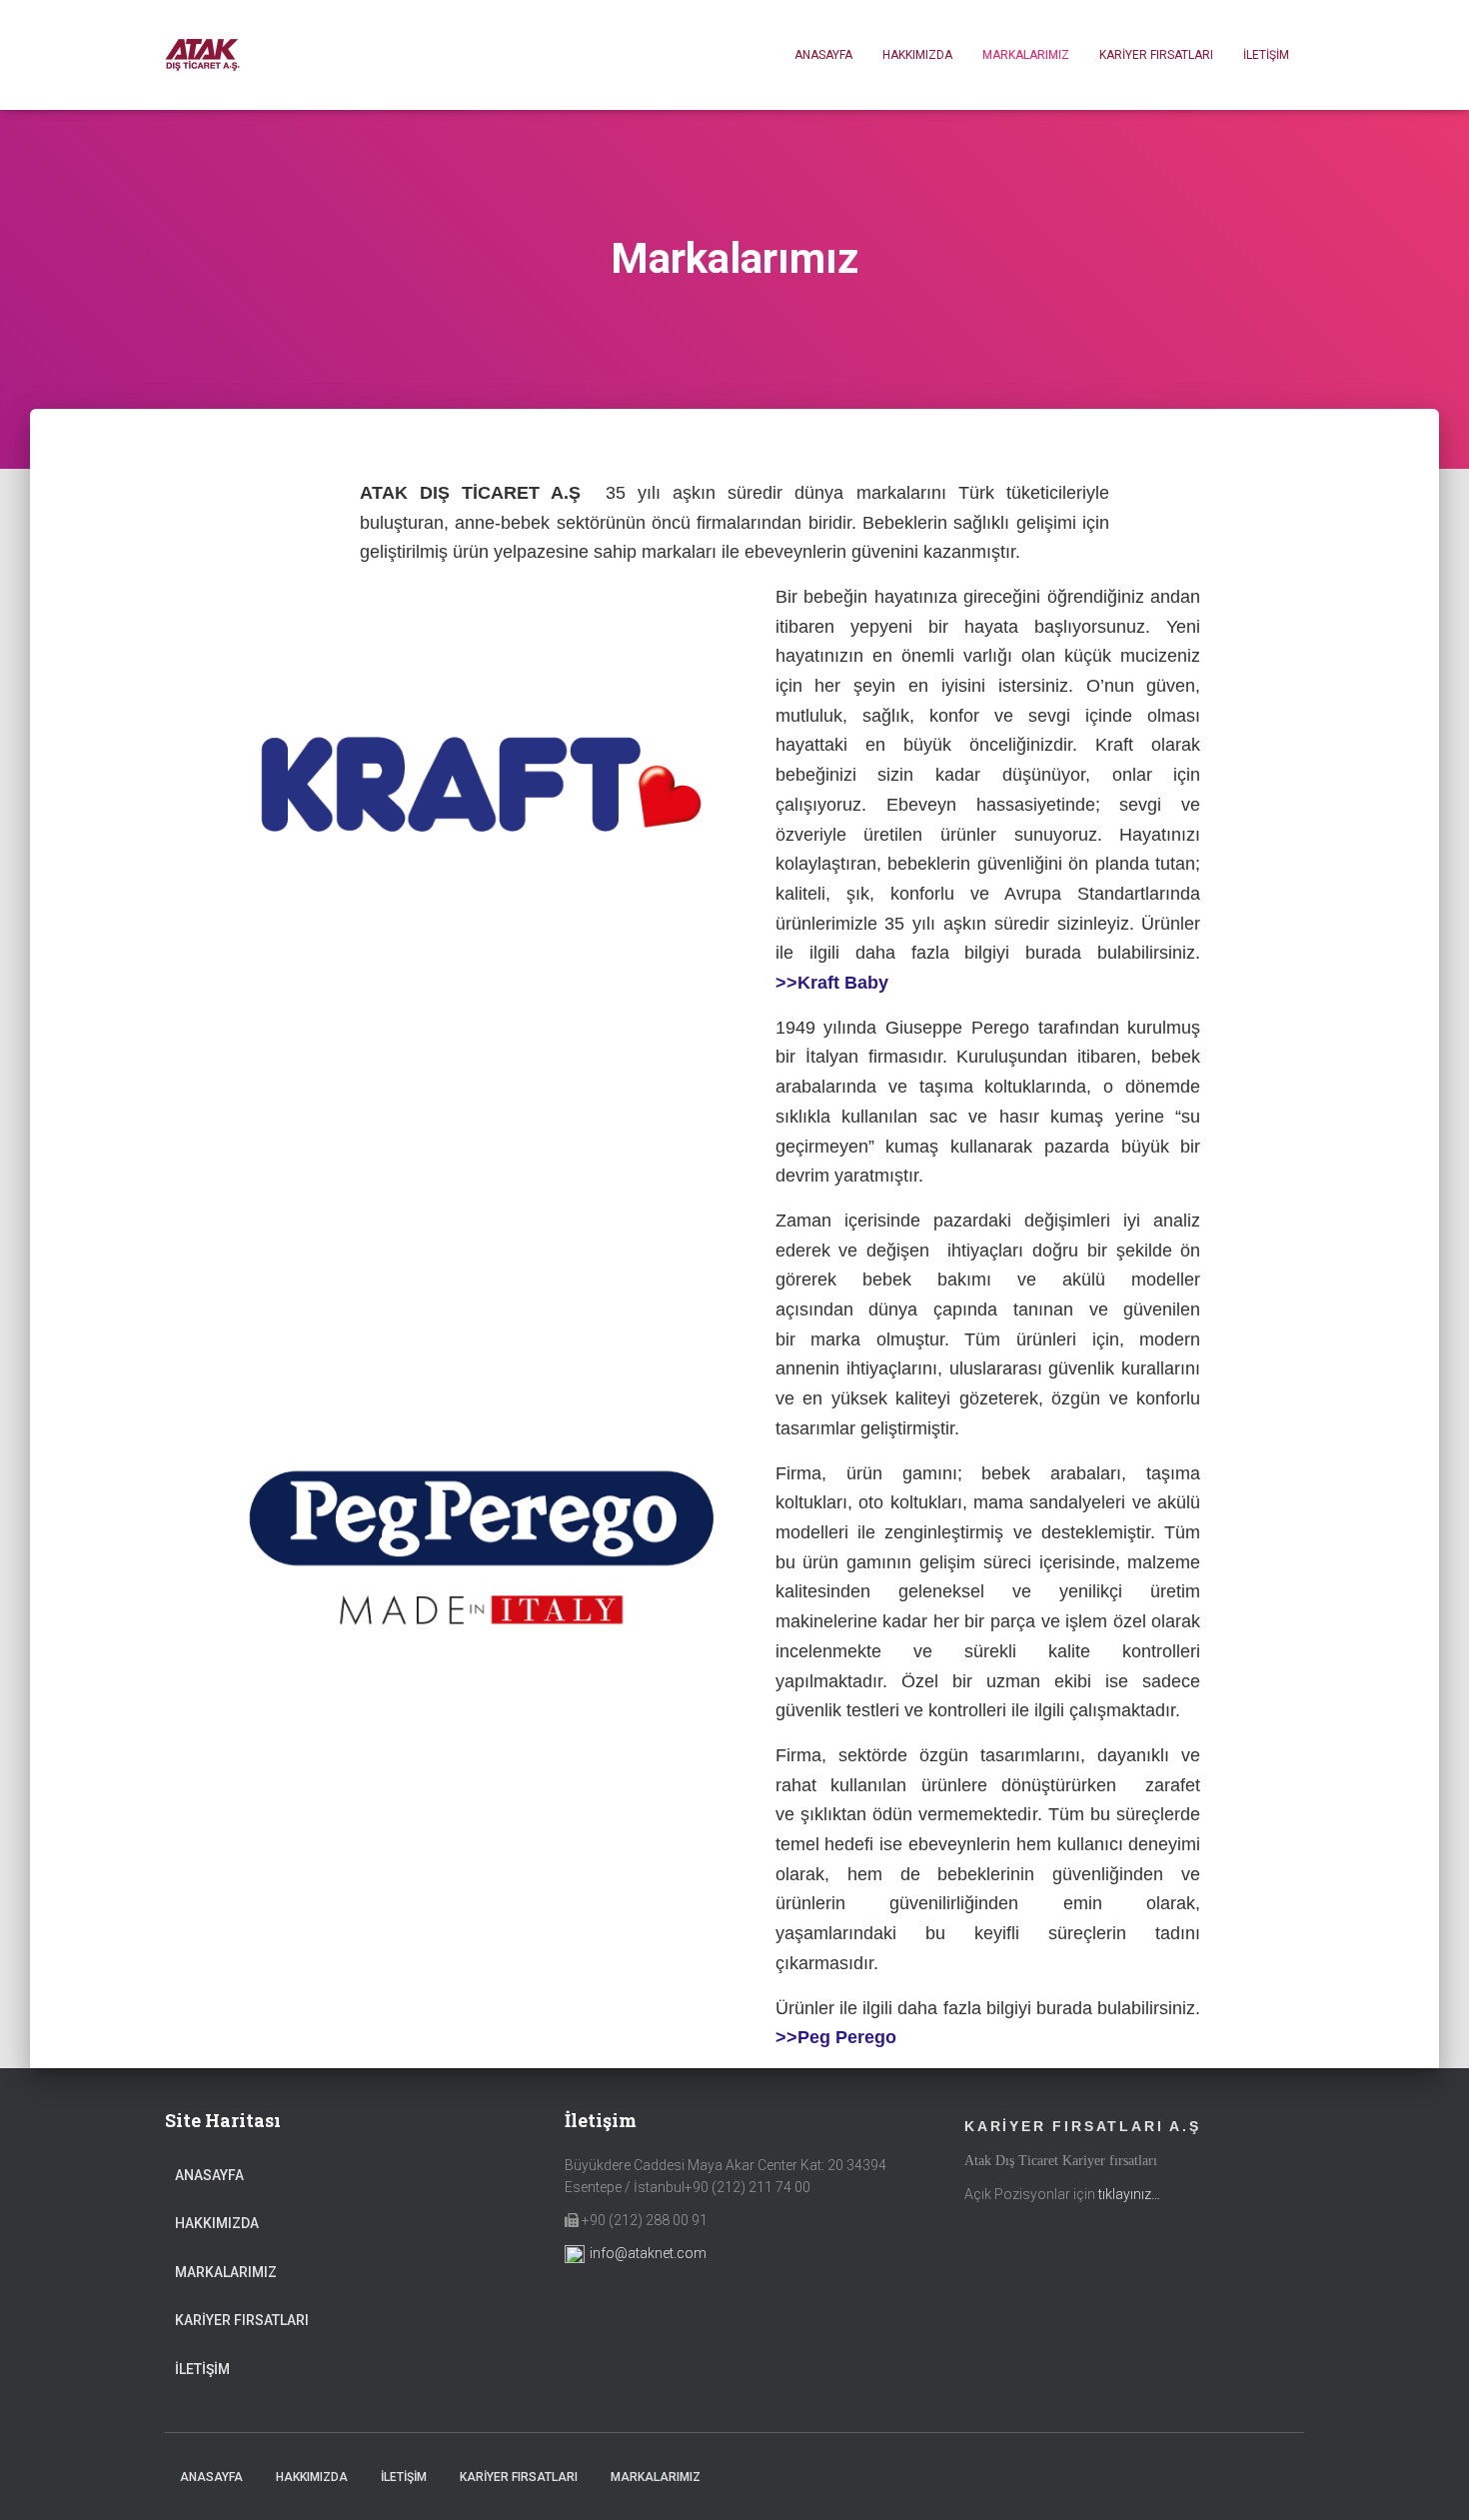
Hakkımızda (917, 55)
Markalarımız (1026, 55)
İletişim (1266, 55)
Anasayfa (823, 55)
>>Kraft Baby (832, 983)
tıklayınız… (1129, 2194)
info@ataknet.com (648, 2253)
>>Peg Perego (836, 2037)
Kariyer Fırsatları (1156, 55)
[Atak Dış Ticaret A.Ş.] (202, 55)
